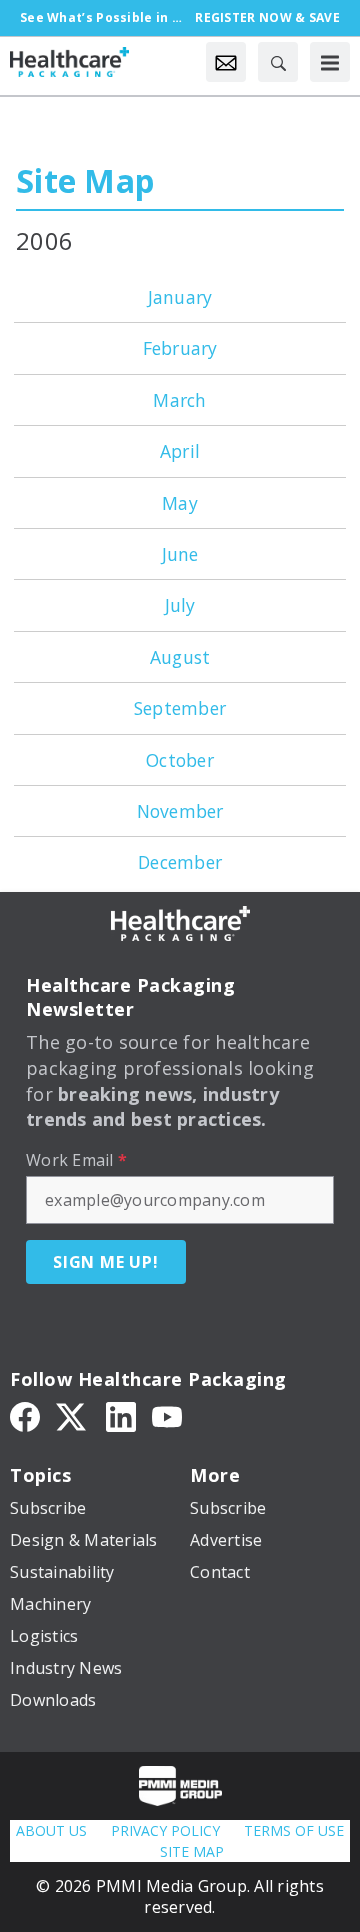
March (179, 400)
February (180, 348)
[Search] (278, 62)
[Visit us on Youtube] (167, 1415)
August (180, 657)
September (180, 708)
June (180, 554)
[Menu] (330, 62)
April (180, 451)
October (180, 760)
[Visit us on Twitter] (73, 1415)
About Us (51, 1830)
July (180, 605)
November (180, 811)
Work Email (76, 1160)
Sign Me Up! (106, 1262)
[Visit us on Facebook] (25, 1415)
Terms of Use (294, 1830)
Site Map (85, 180)
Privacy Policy (165, 1830)
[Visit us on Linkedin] (121, 1415)
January (180, 297)
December (180, 862)
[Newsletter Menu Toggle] (226, 62)
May (180, 503)
